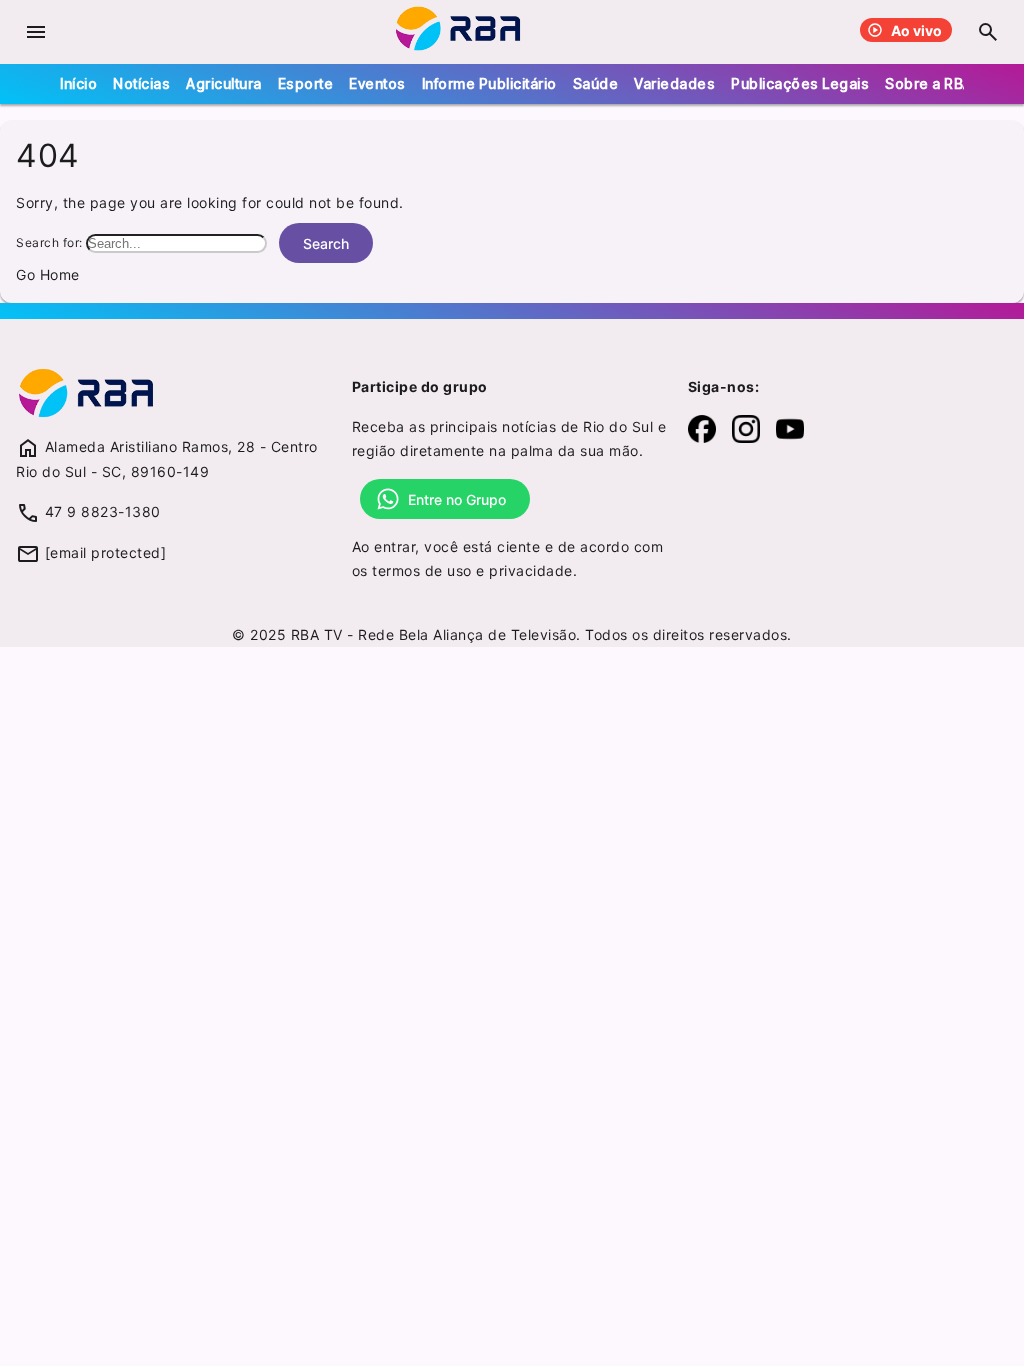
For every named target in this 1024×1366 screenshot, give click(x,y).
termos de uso (422, 570)
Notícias (141, 83)
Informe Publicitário (489, 83)
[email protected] (106, 552)
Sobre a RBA (929, 83)
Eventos (377, 83)
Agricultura (224, 83)
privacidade (531, 570)
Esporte (306, 83)
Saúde (596, 83)
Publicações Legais (800, 83)
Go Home (48, 274)
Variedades (674, 83)
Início (78, 83)
